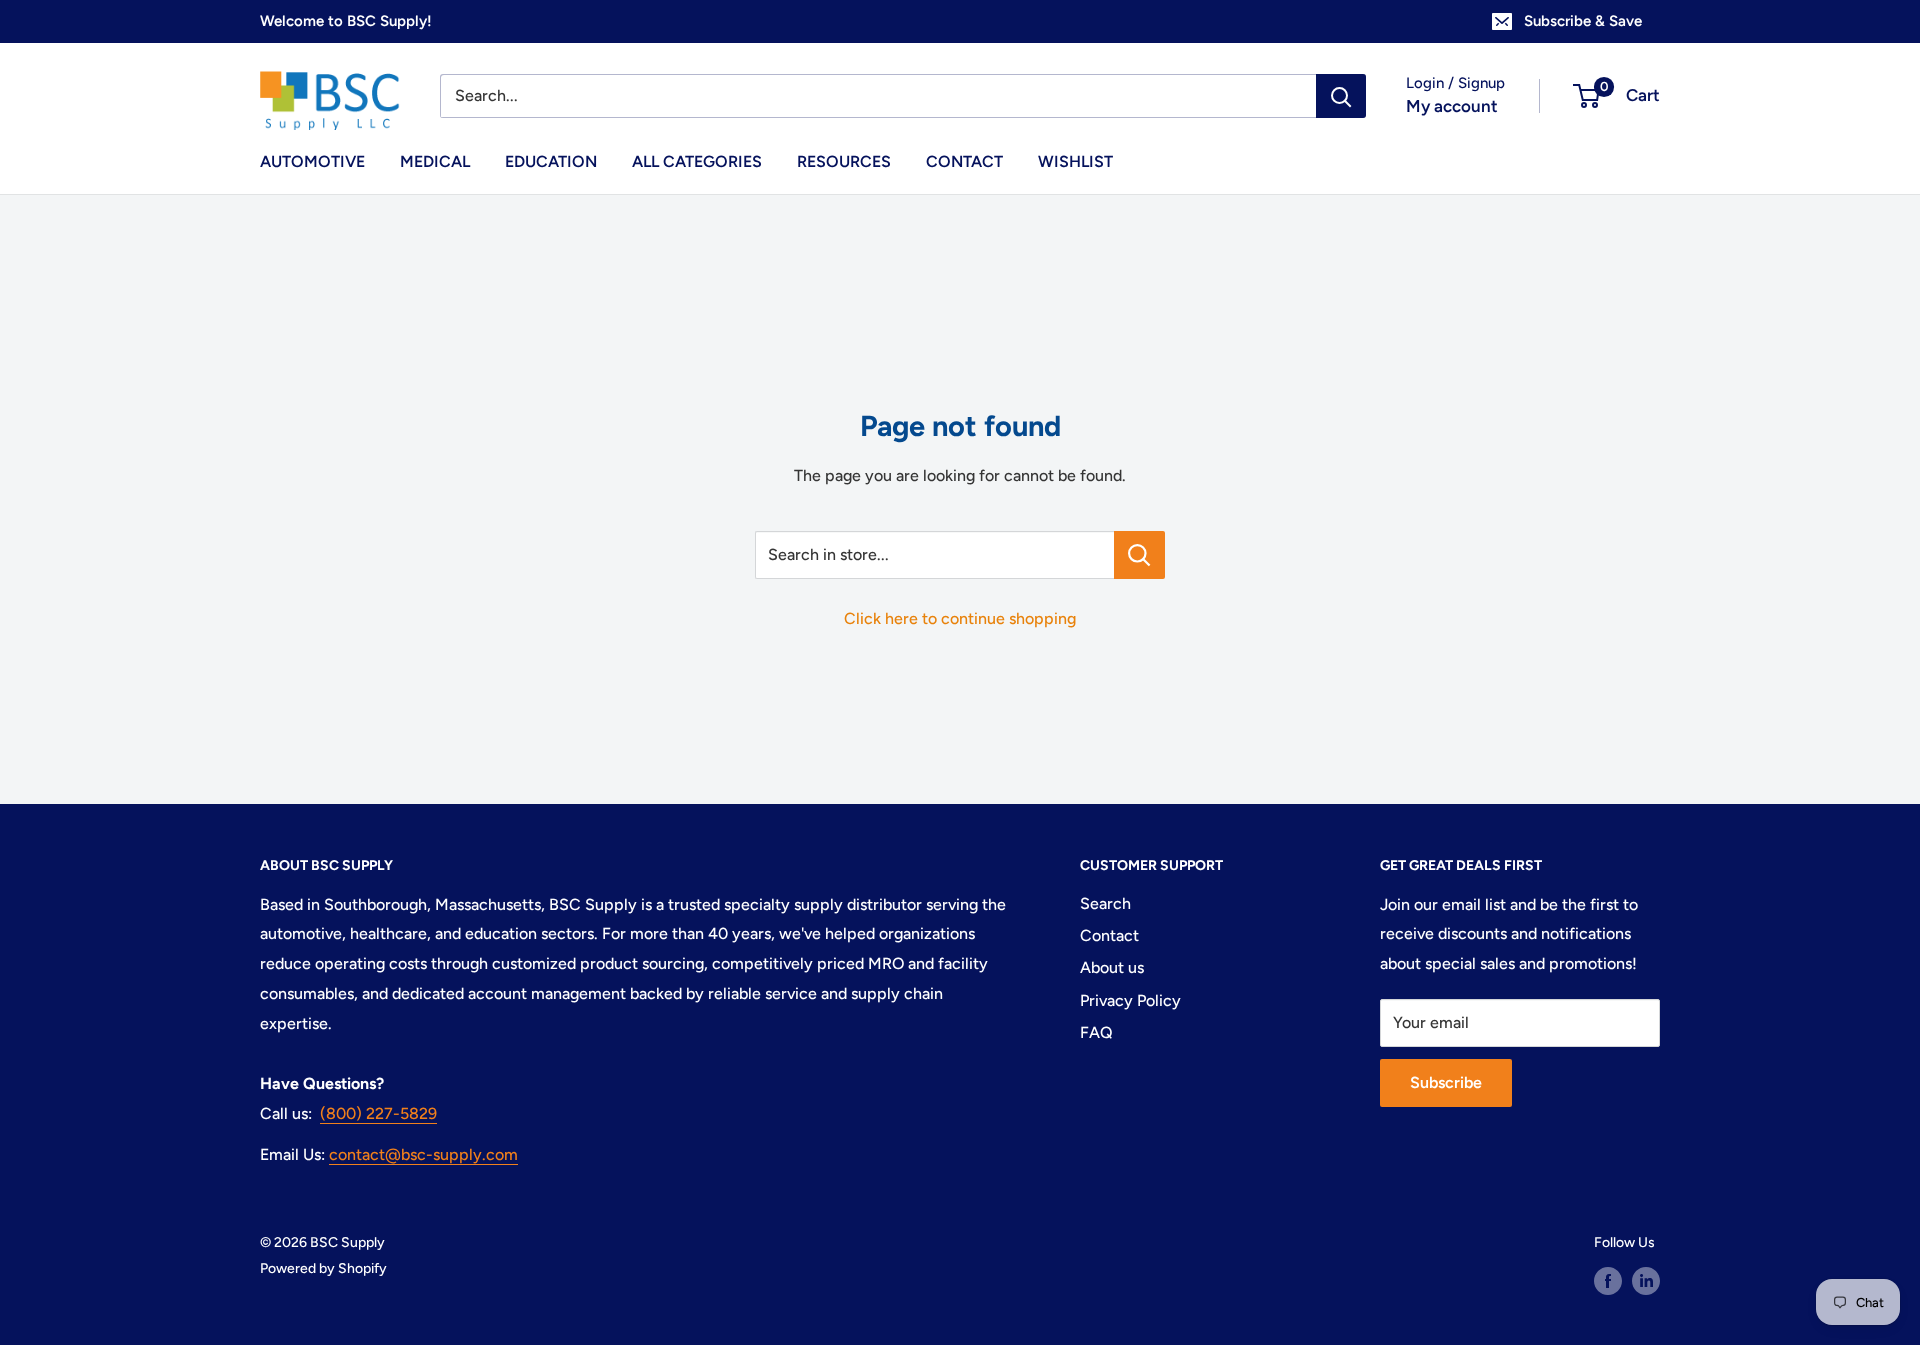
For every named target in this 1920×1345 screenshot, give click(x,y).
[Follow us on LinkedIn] (1646, 1281)
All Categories (697, 161)
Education (551, 161)
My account (1452, 106)
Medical (435, 161)
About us (1112, 967)
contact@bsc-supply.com (423, 1154)
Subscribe (1446, 1082)
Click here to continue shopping (960, 618)
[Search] (1341, 96)
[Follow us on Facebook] (1608, 1281)
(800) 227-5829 (378, 1113)
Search (1105, 903)
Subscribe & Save (1583, 21)
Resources (844, 161)
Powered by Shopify (323, 1268)
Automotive (312, 161)
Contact (964, 161)
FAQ (1096, 1032)
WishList (1075, 161)
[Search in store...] (1139, 555)
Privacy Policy (1130, 1000)
